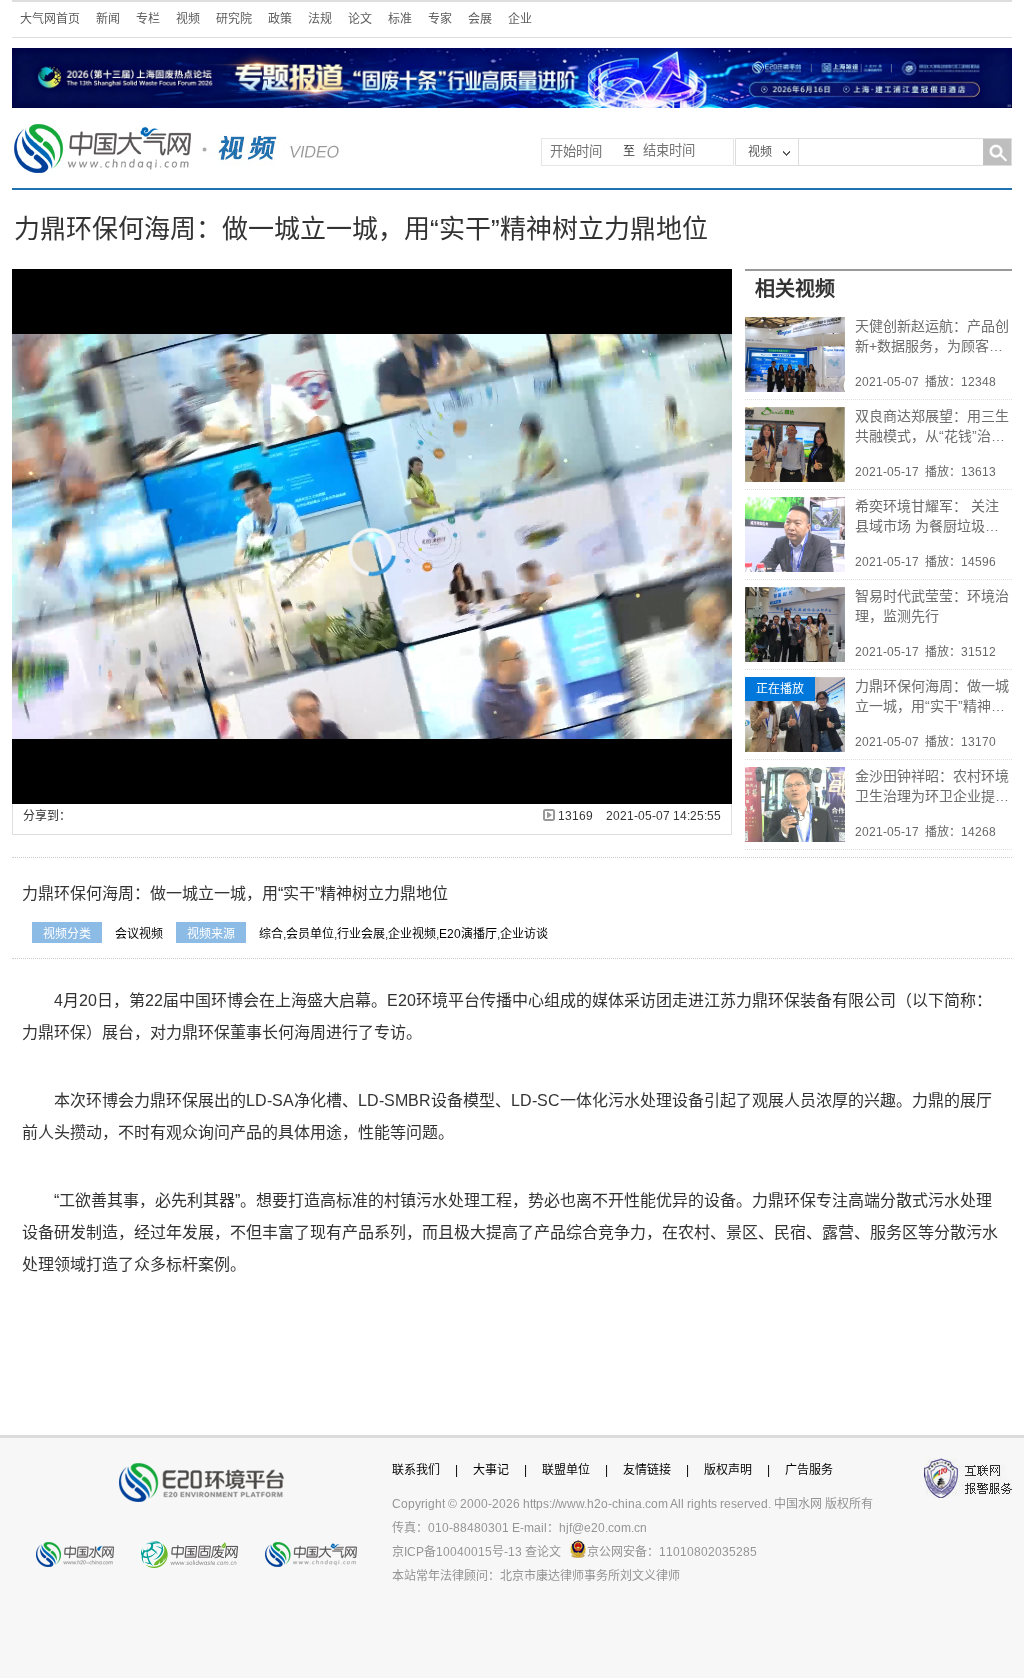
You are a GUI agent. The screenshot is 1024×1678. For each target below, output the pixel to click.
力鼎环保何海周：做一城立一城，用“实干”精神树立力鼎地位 (932, 697)
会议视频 (139, 934)
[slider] (370, 789)
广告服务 (809, 1470)
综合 (271, 934)
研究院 (234, 19)
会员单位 (310, 934)
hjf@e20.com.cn (603, 1528)
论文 (360, 19)
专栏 (148, 19)
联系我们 (416, 1470)
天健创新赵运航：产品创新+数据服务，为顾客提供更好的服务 (932, 337)
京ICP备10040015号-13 (457, 1552)
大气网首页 (50, 19)
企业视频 (412, 934)
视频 (188, 19)
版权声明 (728, 1470)
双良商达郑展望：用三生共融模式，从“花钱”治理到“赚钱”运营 (932, 427)
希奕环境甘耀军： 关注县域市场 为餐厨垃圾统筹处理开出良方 (927, 517)
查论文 (543, 1552)
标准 (400, 19)
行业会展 (361, 934)
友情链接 (647, 1470)
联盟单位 (566, 1470)
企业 (520, 19)
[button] (72, 789)
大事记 (491, 1470)
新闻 (108, 19)
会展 (480, 19)
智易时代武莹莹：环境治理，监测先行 (932, 606)
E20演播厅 (468, 934)
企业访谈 (524, 934)
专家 (440, 19)
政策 (280, 19)
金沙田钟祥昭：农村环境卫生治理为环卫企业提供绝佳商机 (932, 787)
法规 (320, 19)
